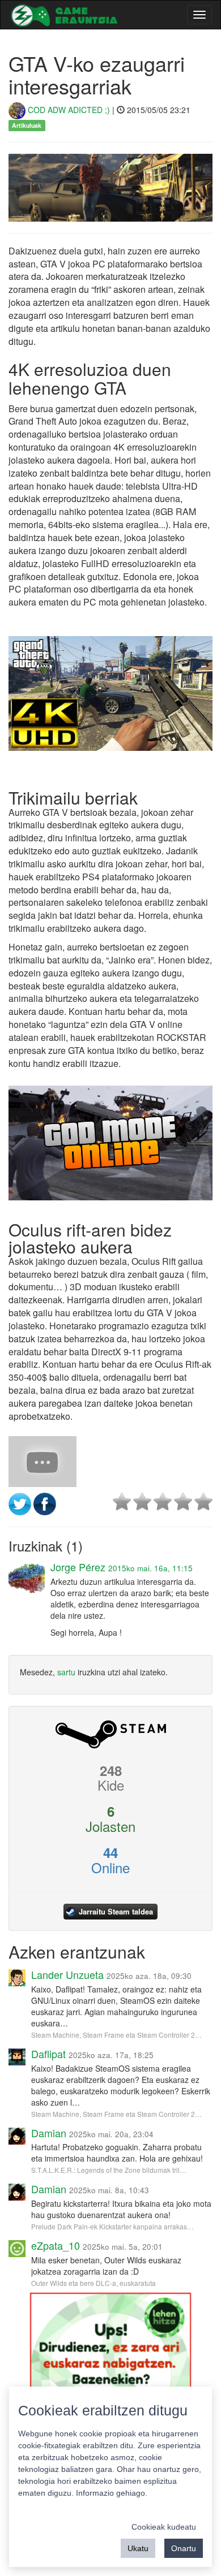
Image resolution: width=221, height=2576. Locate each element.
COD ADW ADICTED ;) (68, 110)
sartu (66, 1672)
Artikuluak (27, 125)
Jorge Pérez (78, 1567)
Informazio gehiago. (112, 2493)
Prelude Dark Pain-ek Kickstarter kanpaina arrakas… (112, 2226)
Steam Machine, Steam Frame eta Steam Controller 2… (116, 2035)
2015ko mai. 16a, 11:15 (150, 1568)
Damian (49, 2133)
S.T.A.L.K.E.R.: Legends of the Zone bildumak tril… (109, 2170)
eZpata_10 (56, 2245)
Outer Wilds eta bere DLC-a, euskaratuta (93, 2283)
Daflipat (48, 2054)
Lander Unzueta (67, 1974)
